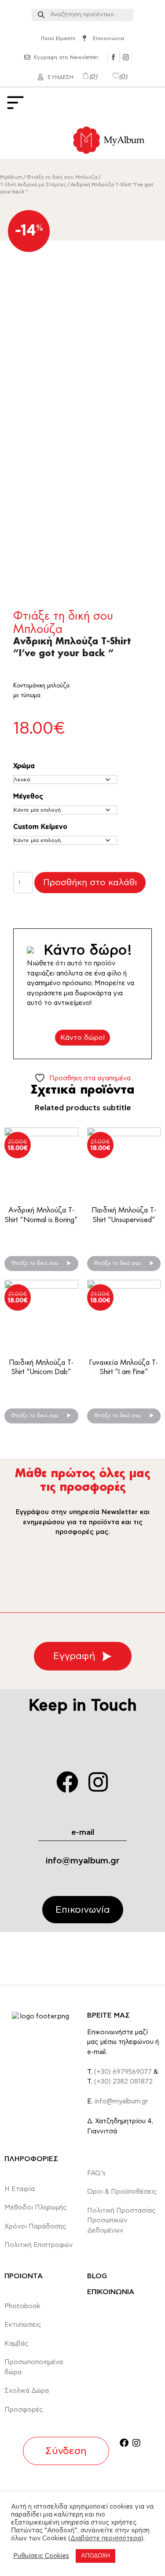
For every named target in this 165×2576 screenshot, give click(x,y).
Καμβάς (16, 2344)
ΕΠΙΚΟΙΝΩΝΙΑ (111, 2292)
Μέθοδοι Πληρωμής (36, 2208)
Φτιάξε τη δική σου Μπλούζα (62, 177)
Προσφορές (24, 2410)
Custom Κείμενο (40, 827)
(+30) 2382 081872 (123, 2082)
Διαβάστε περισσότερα (106, 2538)
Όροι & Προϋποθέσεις (122, 2192)
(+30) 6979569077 (123, 2072)
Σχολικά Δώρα (27, 2391)
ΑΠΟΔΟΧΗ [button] (95, 2556)
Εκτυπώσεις (23, 2325)
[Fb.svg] (114, 57)
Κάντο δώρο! (82, 1038)
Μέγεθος (28, 796)
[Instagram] (98, 1782)
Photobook (22, 2306)
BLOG (97, 2276)
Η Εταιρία (20, 2189)
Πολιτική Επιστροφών (38, 2245)
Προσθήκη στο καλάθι (90, 883)
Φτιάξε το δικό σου (36, 1263)
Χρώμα (24, 766)
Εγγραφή (74, 1656)
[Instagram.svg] (126, 57)
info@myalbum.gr (83, 1861)
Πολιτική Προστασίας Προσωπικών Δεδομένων (121, 2221)
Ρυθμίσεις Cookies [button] (41, 2556)
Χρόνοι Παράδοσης (35, 2227)
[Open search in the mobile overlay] (82, 15)
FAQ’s (96, 2173)
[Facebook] (67, 1782)
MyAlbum (11, 177)
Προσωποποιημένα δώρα (34, 2367)
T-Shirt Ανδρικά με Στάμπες (33, 185)
